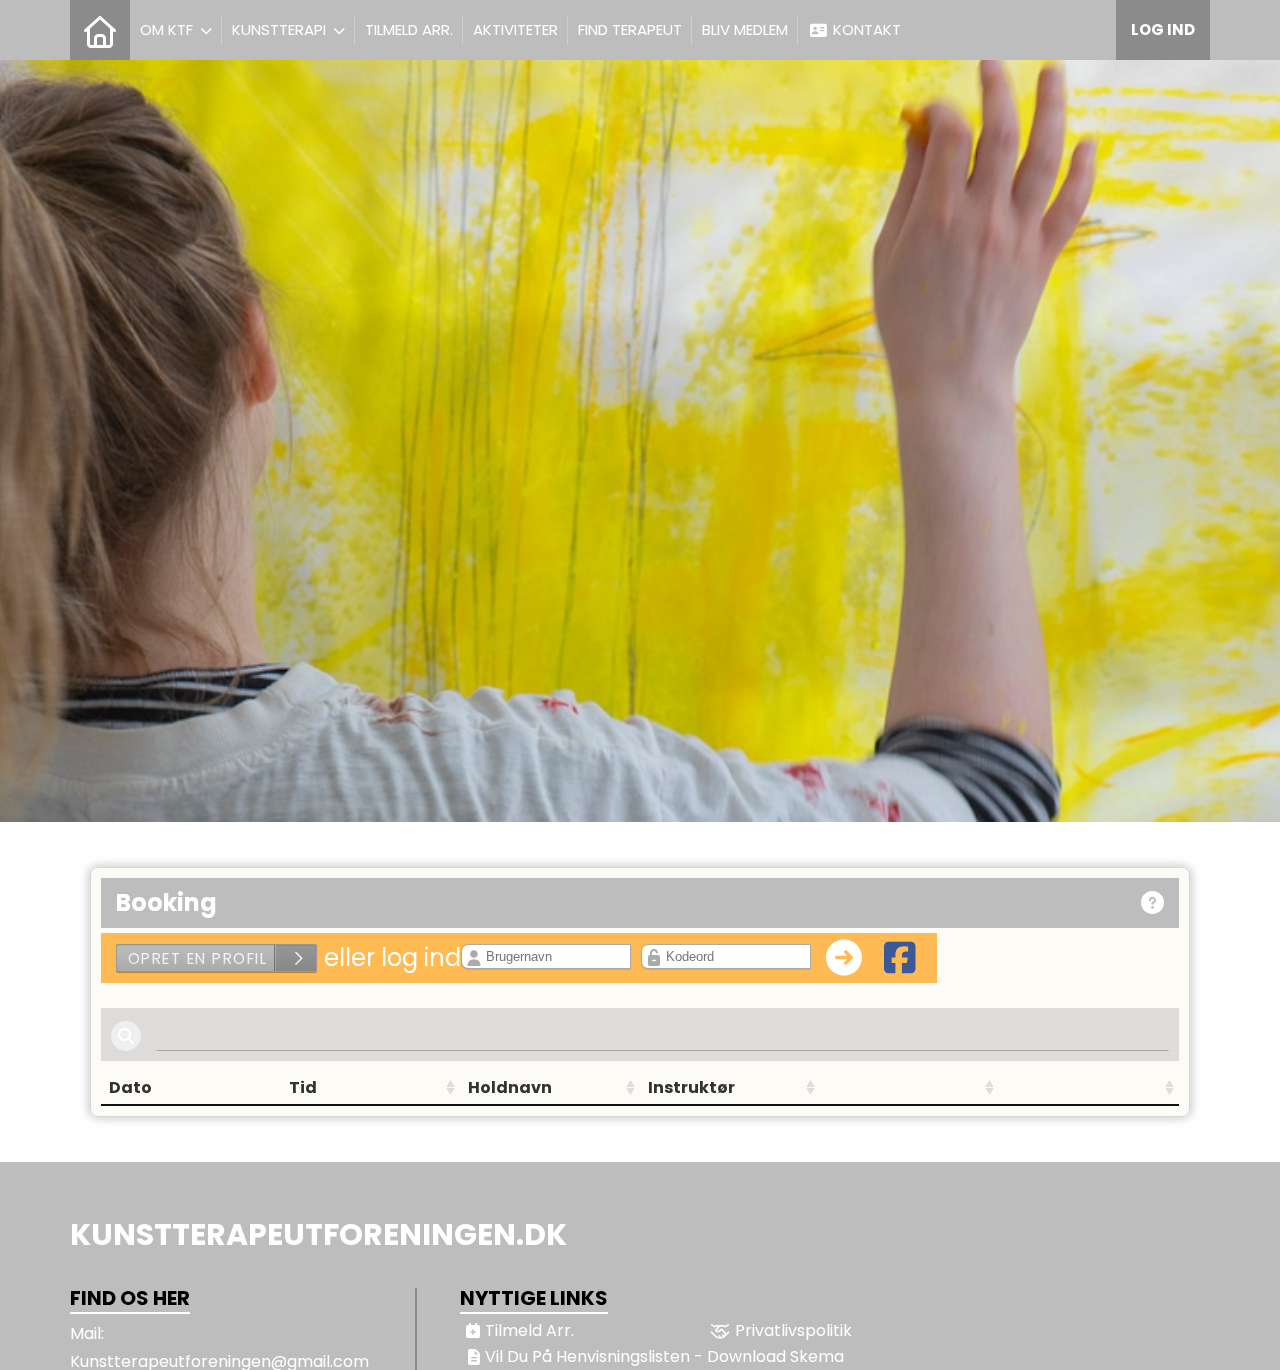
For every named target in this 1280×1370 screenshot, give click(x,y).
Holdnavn (510, 1087)
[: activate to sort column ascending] (910, 1088)
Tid (303, 1087)
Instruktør (691, 1087)
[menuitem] (100, 30)
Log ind (1163, 29)
